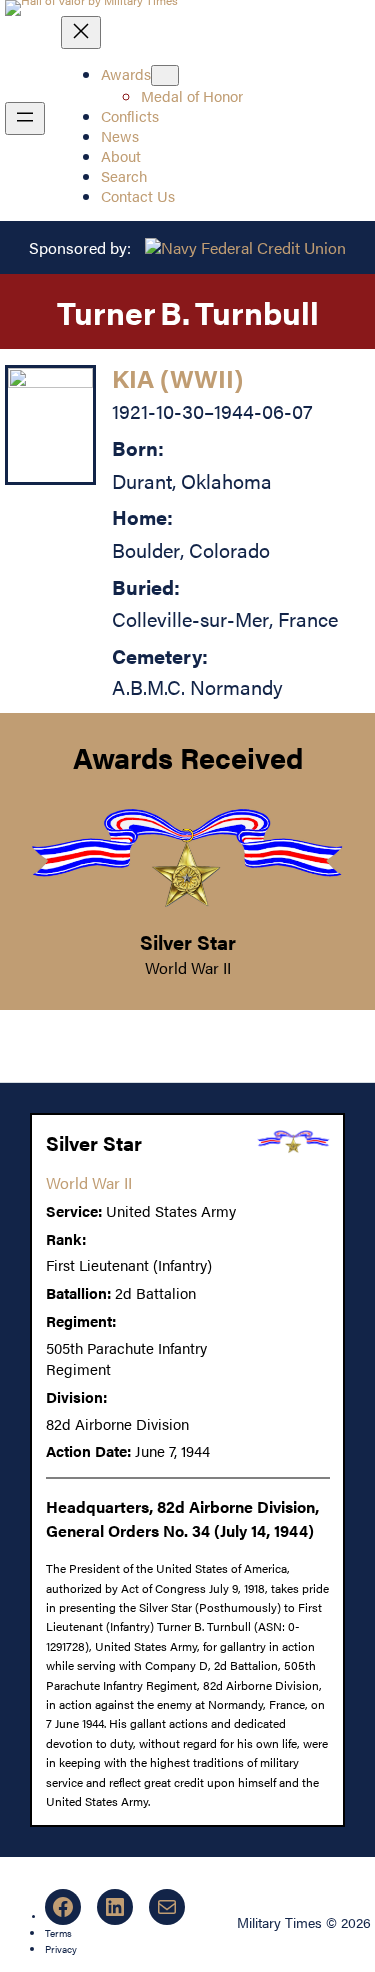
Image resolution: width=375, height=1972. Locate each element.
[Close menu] (81, 32)
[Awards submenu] (165, 75)
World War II (188, 967)
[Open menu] (25, 118)
